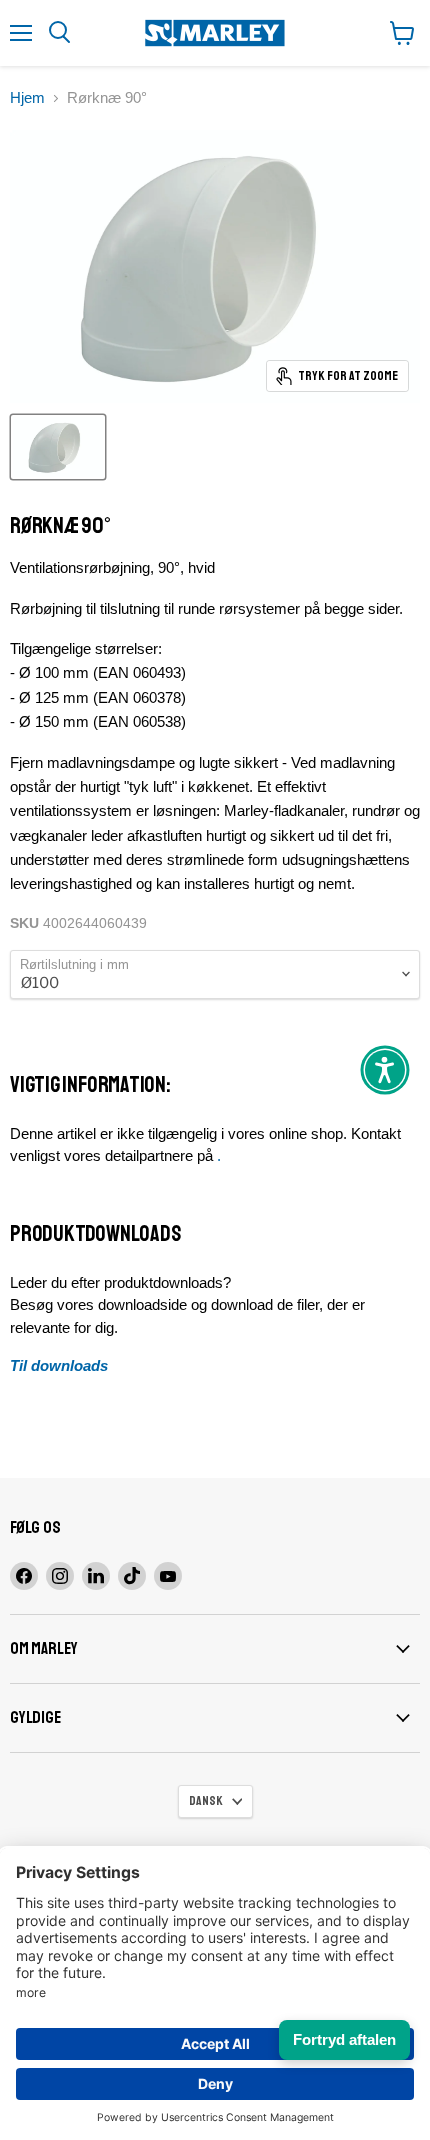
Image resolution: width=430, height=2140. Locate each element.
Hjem (27, 97)
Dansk (206, 1801)
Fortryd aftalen (344, 2039)
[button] (385, 1070)
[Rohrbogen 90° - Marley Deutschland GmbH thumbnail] (58, 447)
